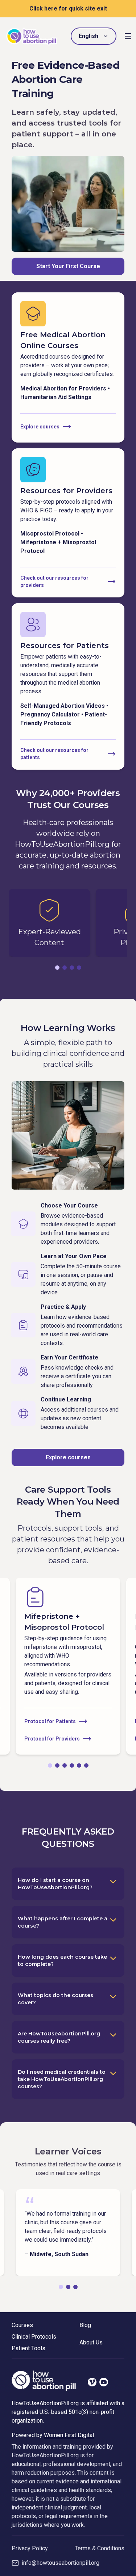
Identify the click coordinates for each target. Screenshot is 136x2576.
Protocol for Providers (52, 1739)
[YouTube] (104, 2382)
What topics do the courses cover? (55, 1999)
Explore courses (40, 427)
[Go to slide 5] (79, 1765)
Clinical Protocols (34, 2337)
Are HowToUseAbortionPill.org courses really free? (59, 2037)
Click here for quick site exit (68, 9)
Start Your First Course (68, 266)
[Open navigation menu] (128, 36)
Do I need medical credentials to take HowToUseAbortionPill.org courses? (62, 2079)
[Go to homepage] (32, 36)
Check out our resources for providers (54, 581)
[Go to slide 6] (86, 1765)
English (88, 36)
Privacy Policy (30, 2548)
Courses (22, 2325)
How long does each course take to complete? (62, 1960)
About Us (91, 2342)
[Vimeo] (92, 2382)
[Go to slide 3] (72, 968)
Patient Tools (28, 2348)
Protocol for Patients (50, 1721)
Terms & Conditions (100, 2548)
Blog (85, 2325)
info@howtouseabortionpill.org (61, 2563)
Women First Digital (69, 2435)
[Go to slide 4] (79, 968)
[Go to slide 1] (57, 968)
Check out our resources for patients (54, 754)
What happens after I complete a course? (63, 1922)
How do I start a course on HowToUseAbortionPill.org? (55, 1884)
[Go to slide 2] (65, 968)
